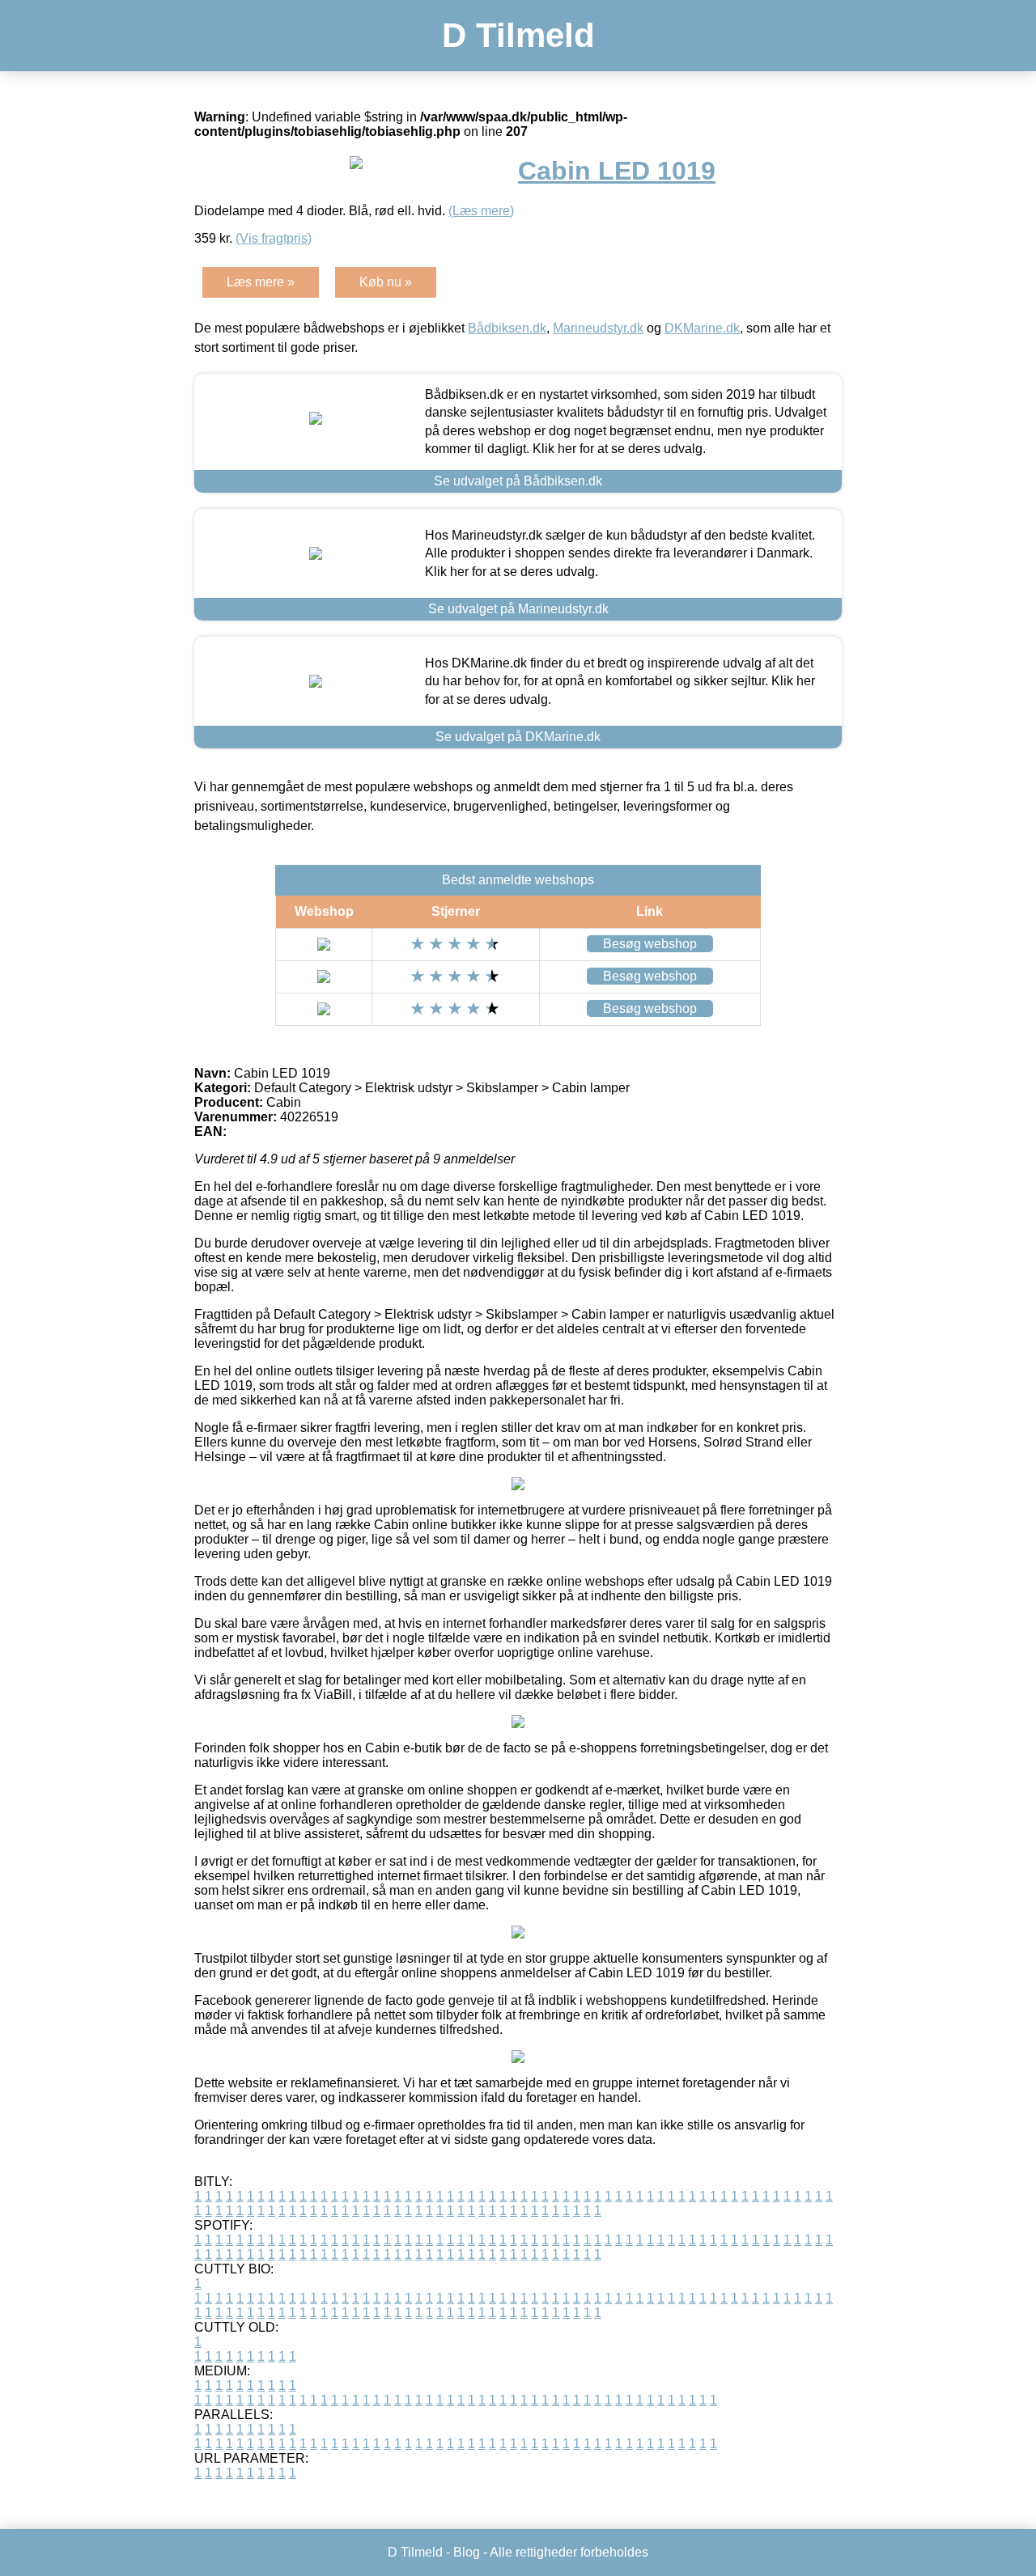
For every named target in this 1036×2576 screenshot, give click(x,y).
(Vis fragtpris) (274, 238)
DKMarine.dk (702, 328)
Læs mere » (261, 282)
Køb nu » (386, 282)
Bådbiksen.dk (507, 328)
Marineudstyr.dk (598, 328)
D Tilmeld (518, 35)
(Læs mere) (481, 211)
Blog (467, 2552)
